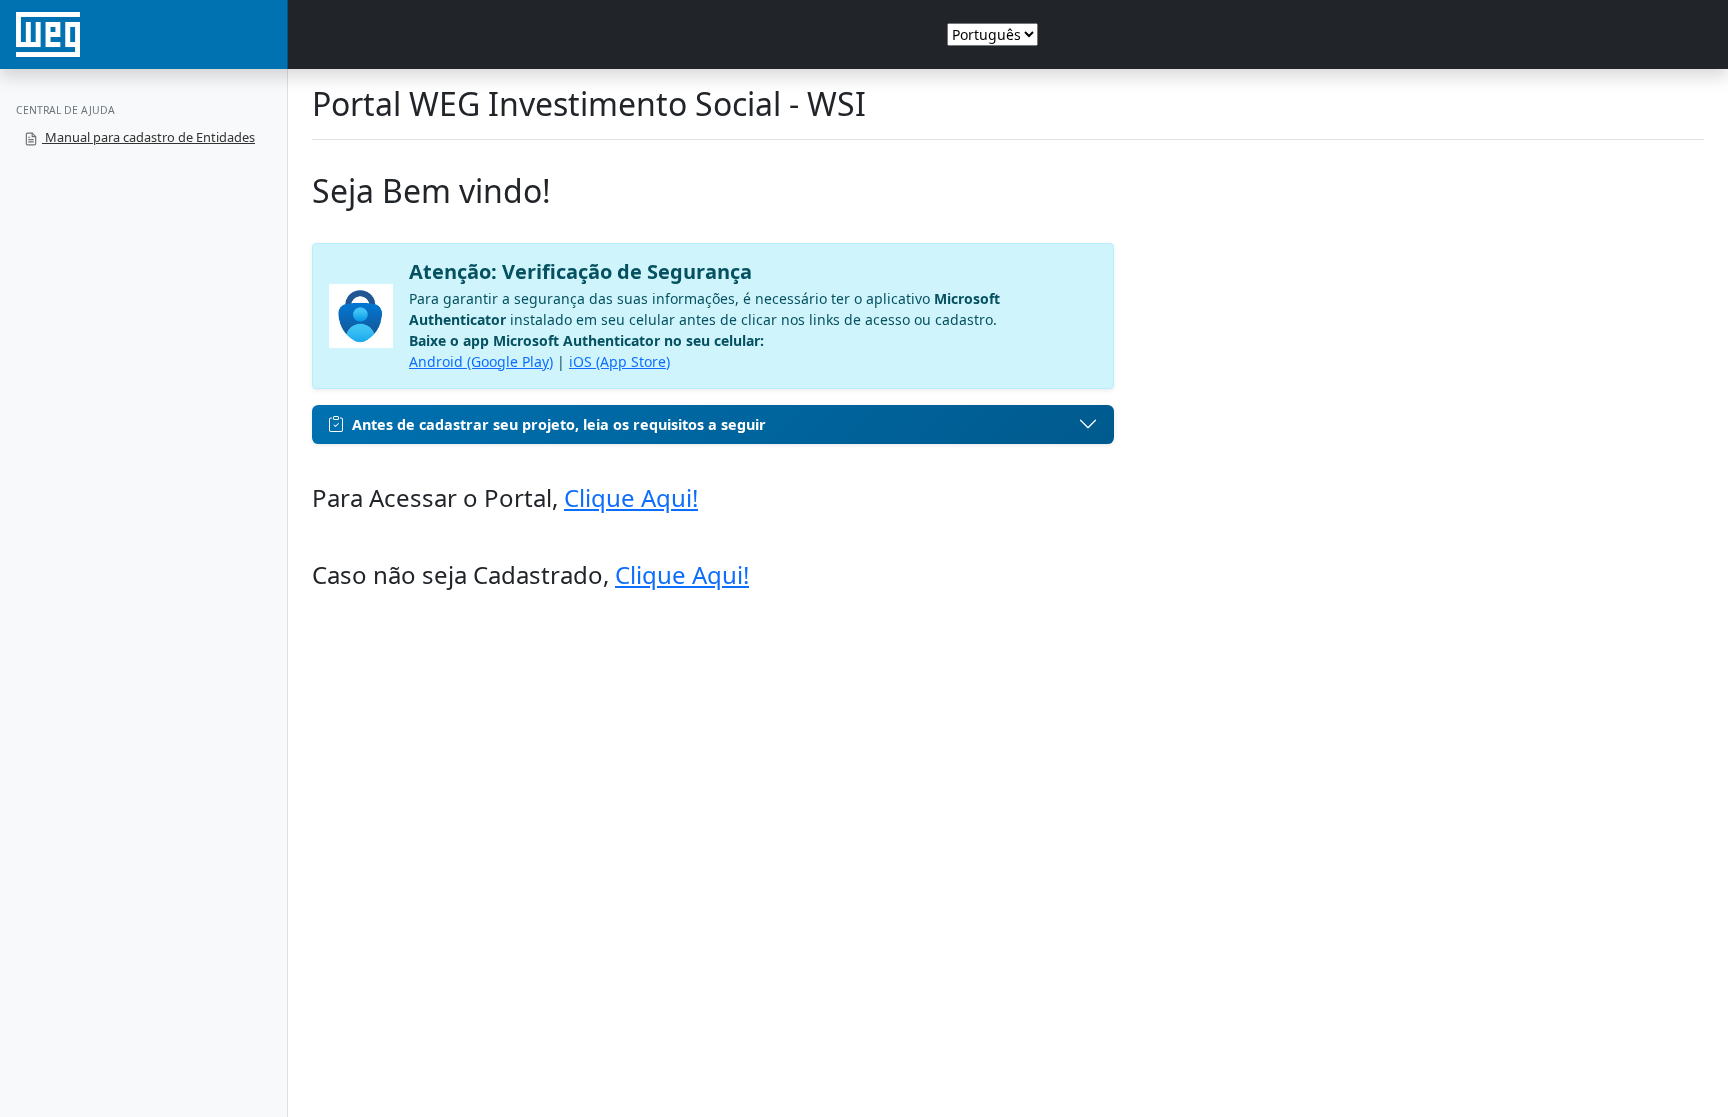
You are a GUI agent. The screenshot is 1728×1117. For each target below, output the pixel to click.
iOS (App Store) (619, 361)
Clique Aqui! (631, 497)
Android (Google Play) (481, 361)
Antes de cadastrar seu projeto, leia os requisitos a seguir (559, 424)
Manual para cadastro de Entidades (148, 137)
